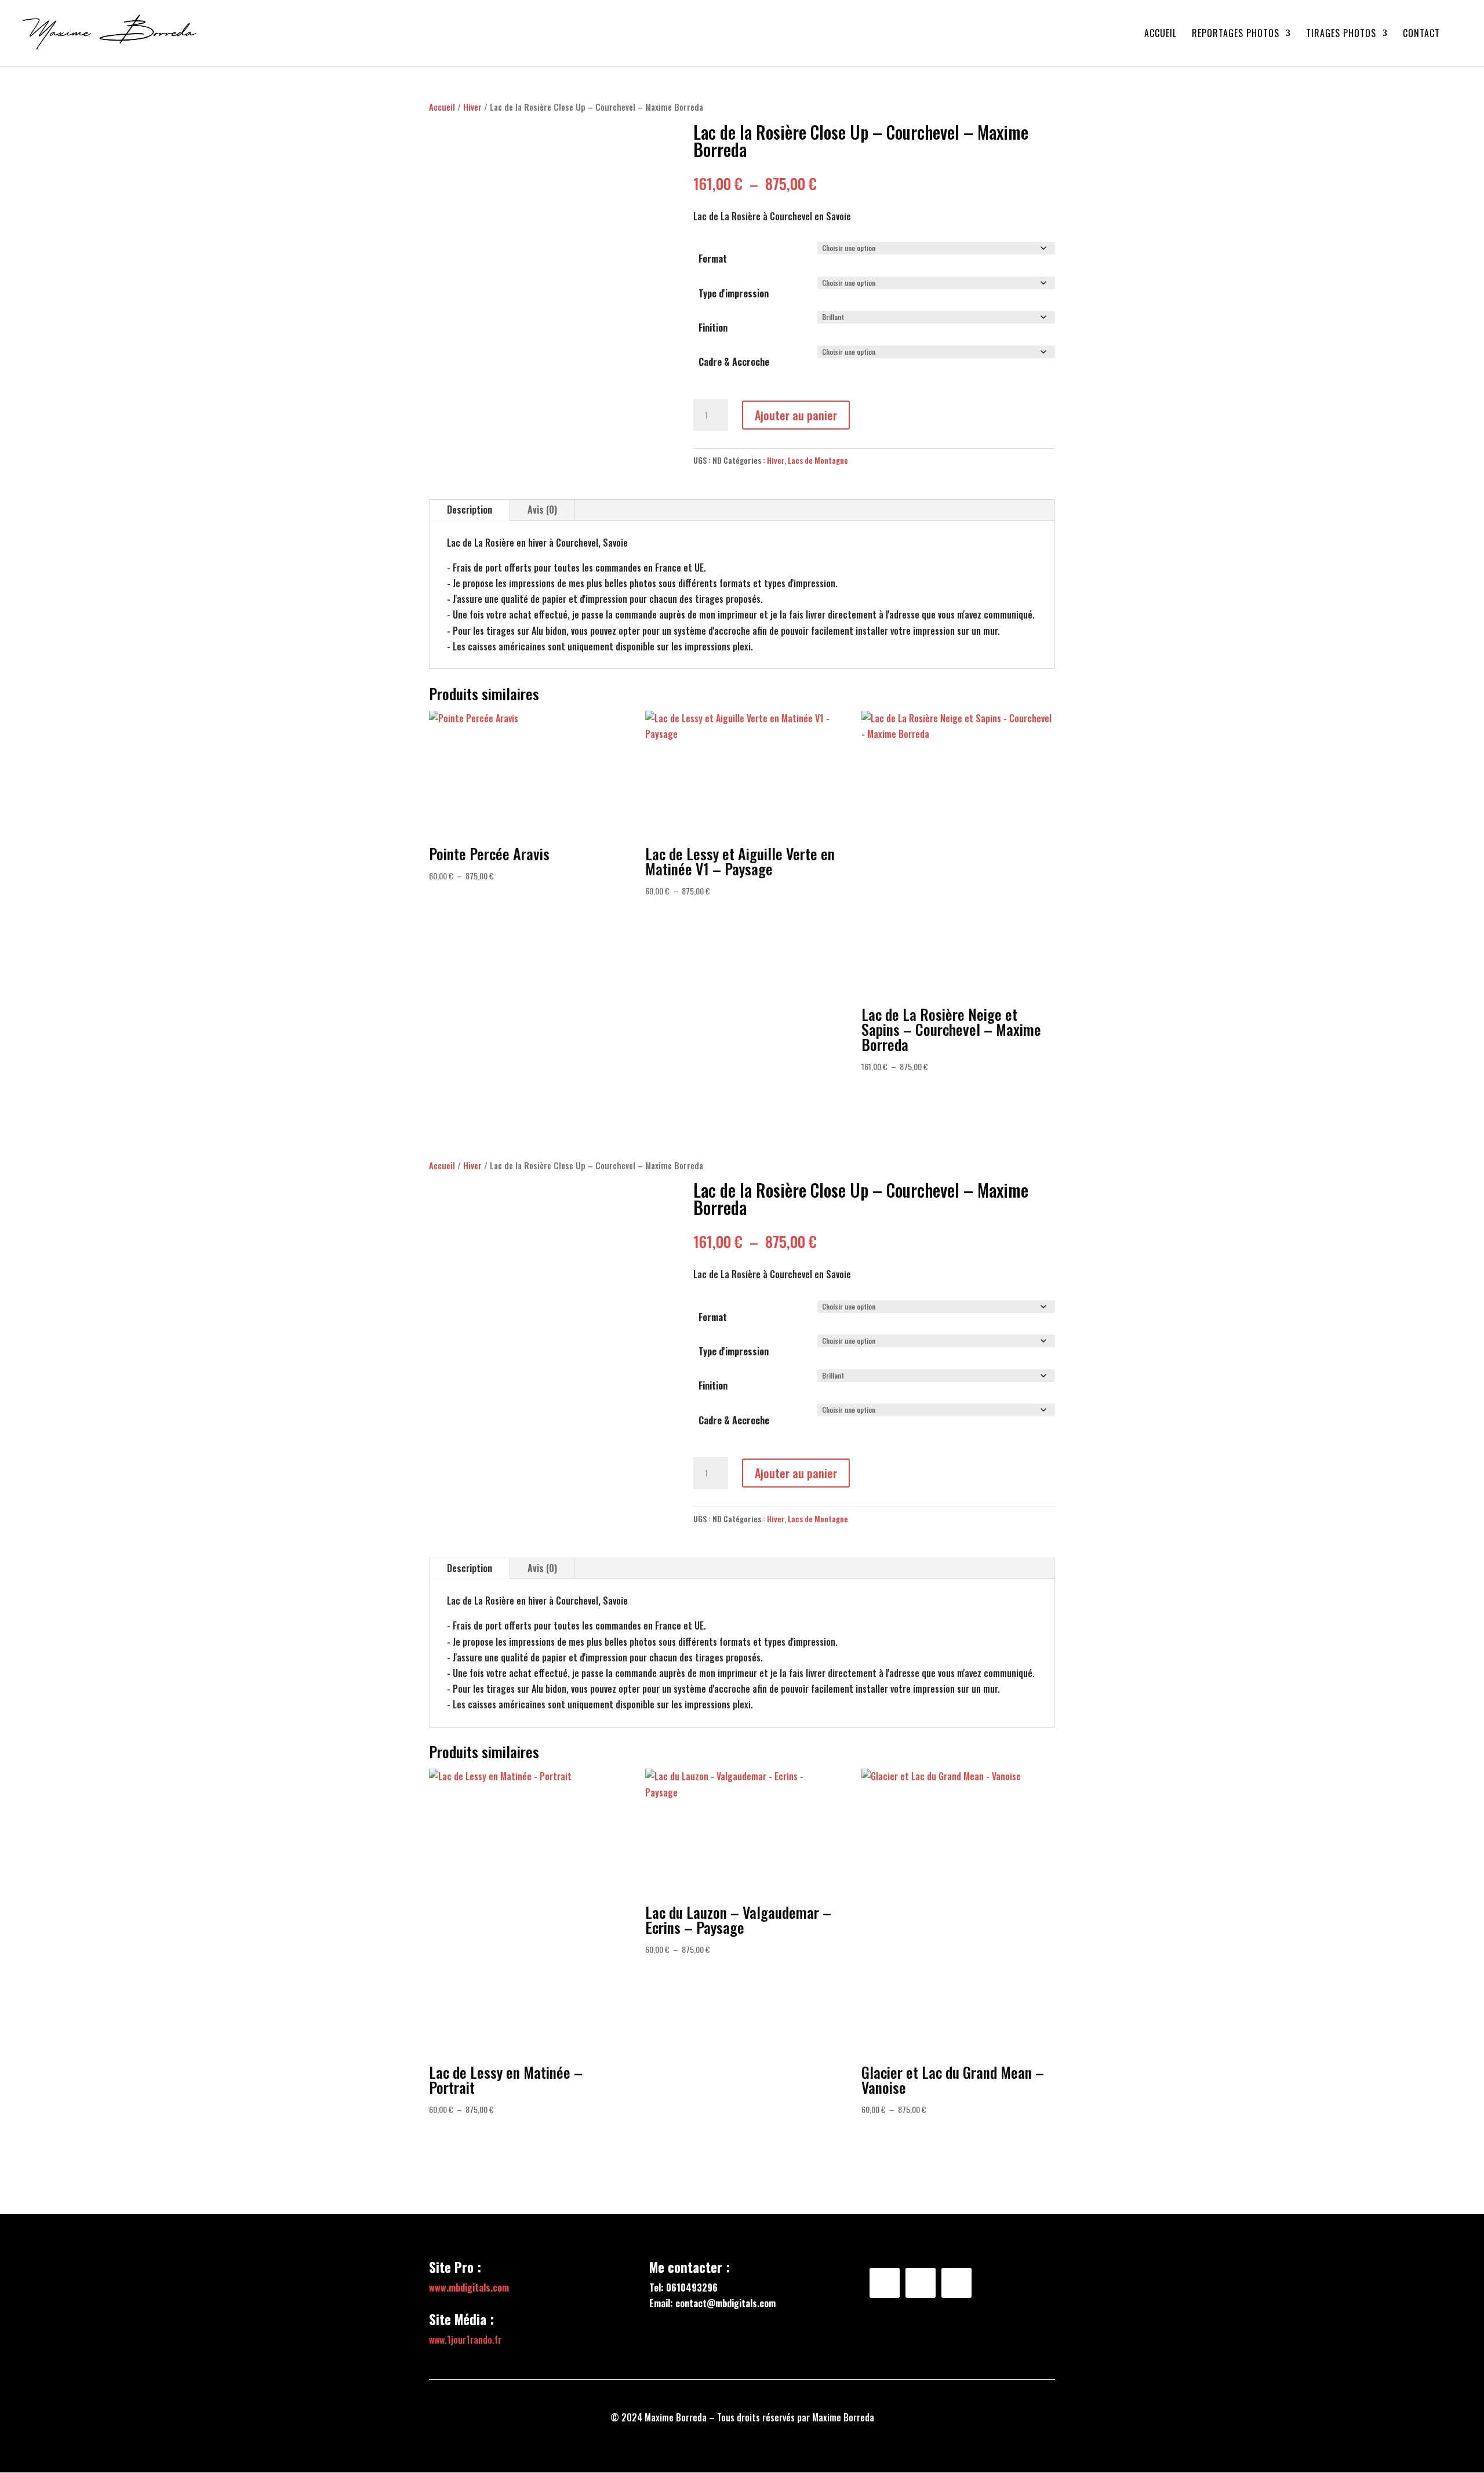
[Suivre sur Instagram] (921, 2283)
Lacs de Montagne (818, 460)
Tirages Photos (1341, 34)
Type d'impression (734, 293)
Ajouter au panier (796, 415)
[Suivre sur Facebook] (885, 2283)
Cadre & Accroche (734, 362)
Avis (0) (542, 510)
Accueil (1161, 34)
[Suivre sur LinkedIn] (956, 2283)
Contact (1421, 34)
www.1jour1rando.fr (465, 2340)
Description (470, 510)
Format (713, 259)
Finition (713, 328)
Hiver (472, 107)
